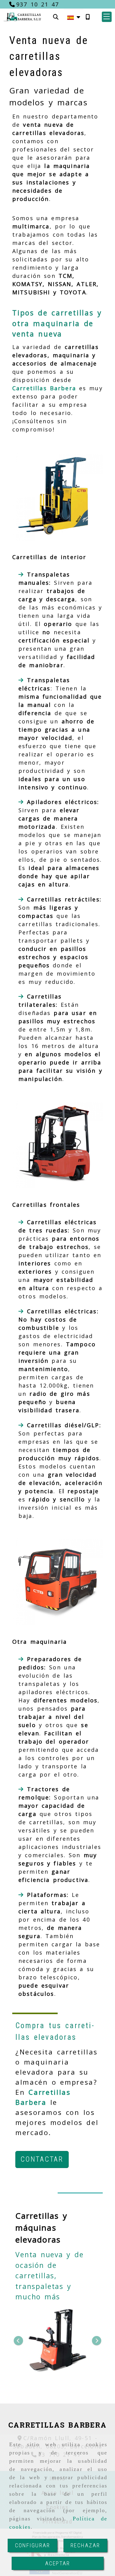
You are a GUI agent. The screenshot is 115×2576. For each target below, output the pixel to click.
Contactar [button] (42, 2159)
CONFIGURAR (33, 2545)
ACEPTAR (57, 2563)
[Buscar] (56, 17)
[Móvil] (88, 17)
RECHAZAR (85, 2545)
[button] (107, 17)
